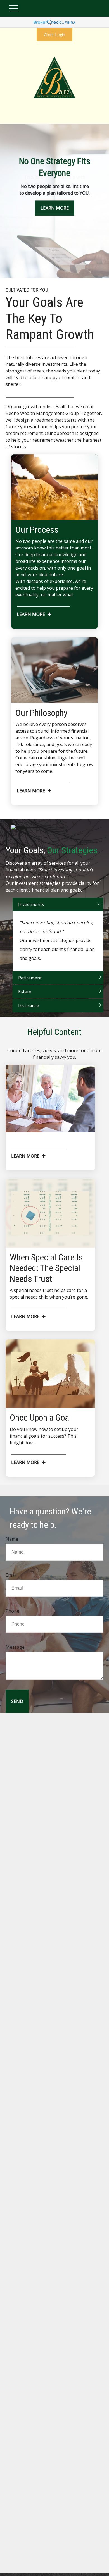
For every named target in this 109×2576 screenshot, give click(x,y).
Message (15, 1647)
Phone (12, 1611)
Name (12, 1539)
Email (11, 1575)
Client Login (54, 34)
